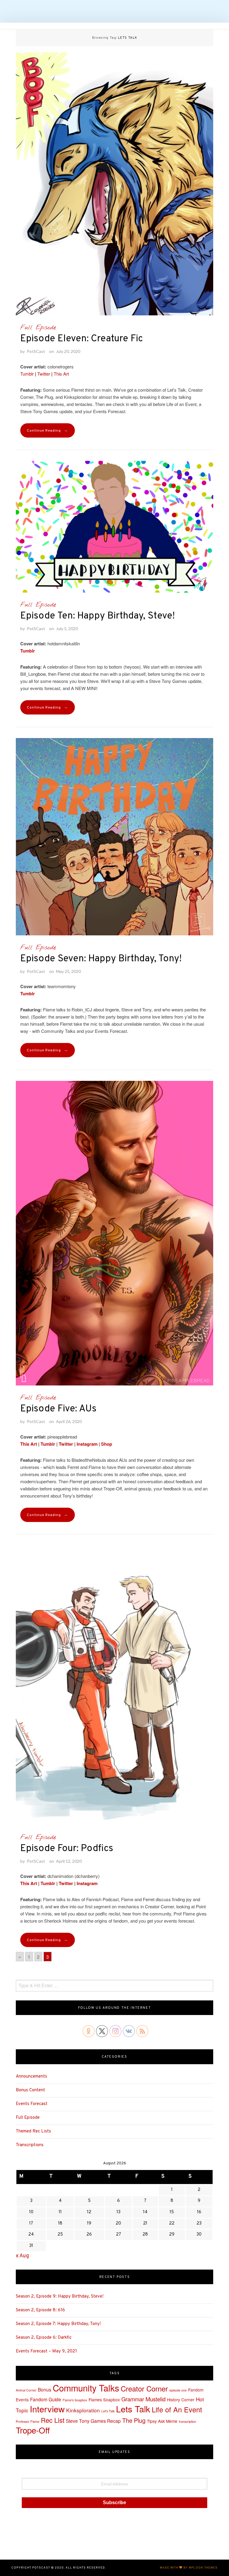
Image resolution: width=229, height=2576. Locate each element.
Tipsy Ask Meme (162, 2421)
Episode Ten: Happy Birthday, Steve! (98, 616)
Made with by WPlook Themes (189, 2568)
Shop (107, 1444)
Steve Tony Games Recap (93, 2421)
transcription (188, 2421)
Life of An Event (177, 2409)
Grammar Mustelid (143, 2399)
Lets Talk (133, 2409)
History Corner (181, 2400)
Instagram (86, 1444)
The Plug (134, 2420)
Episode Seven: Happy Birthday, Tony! (101, 959)
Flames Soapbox (104, 2400)
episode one (178, 2390)
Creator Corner (144, 2388)
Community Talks (86, 2388)
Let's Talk (108, 2411)
